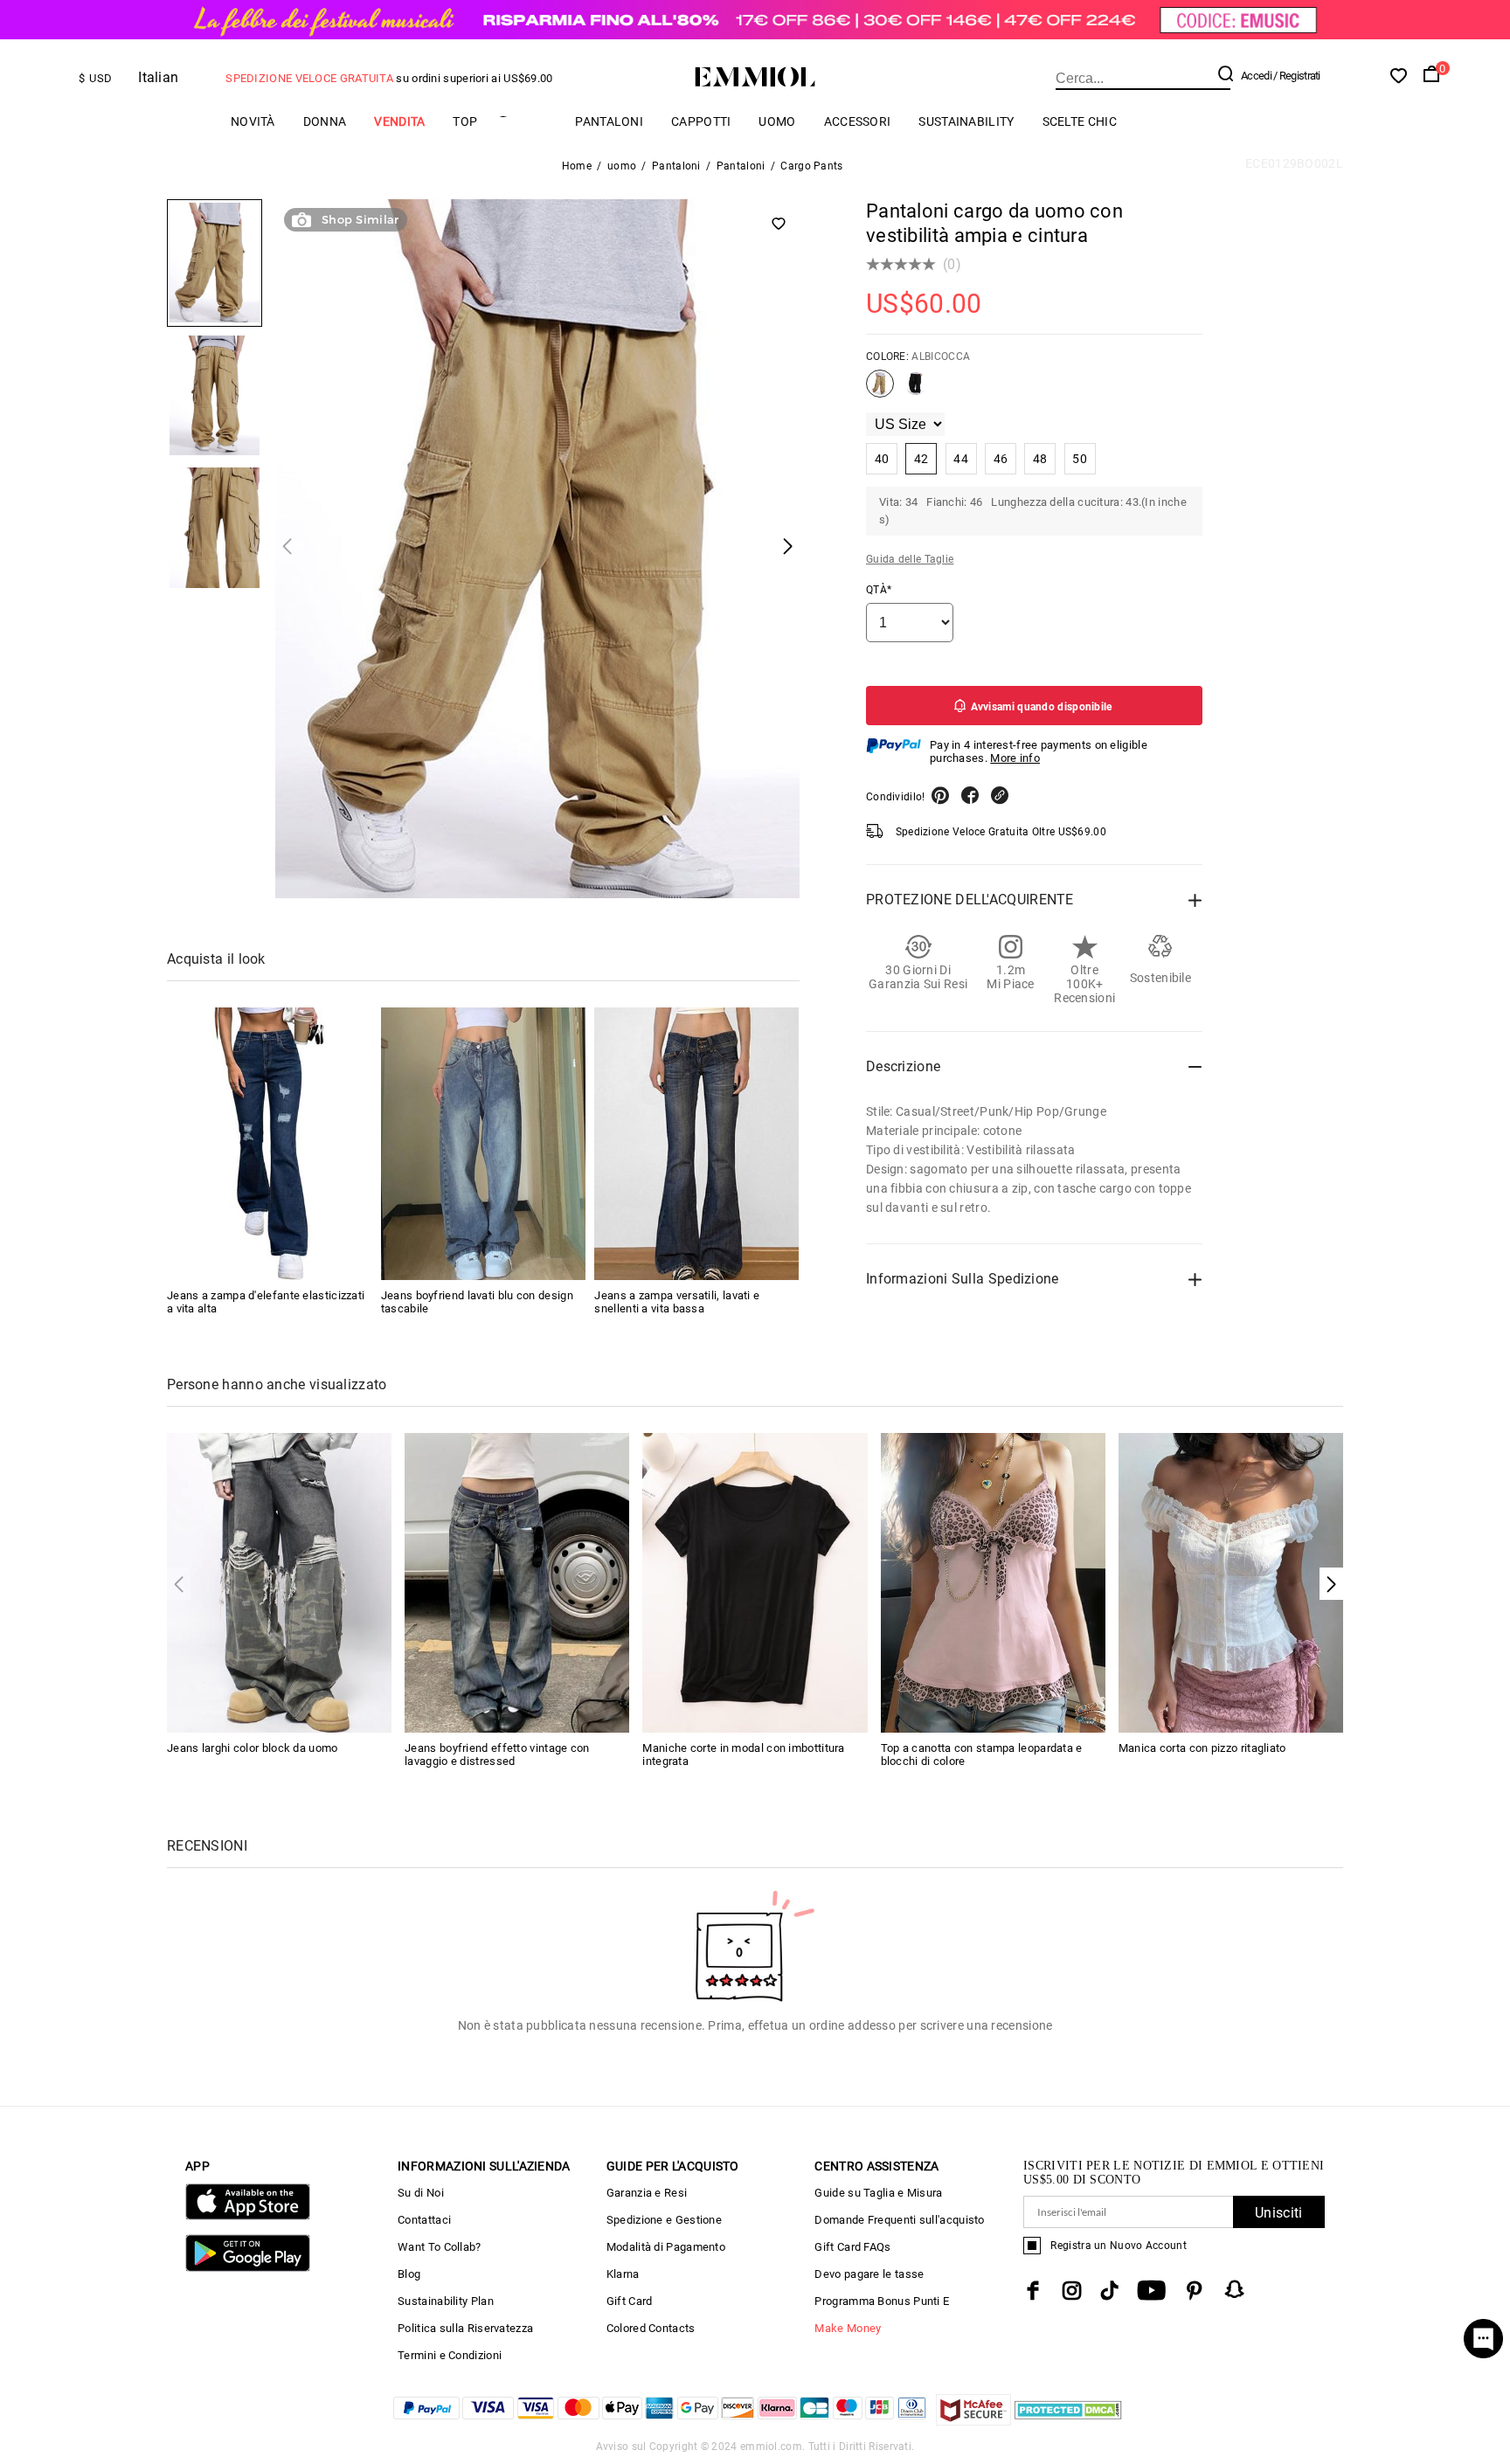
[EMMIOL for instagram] (1072, 2291)
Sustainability (966, 121)
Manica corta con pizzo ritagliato (1202, 1748)
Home (577, 166)
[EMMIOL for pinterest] (1195, 2291)
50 (1080, 459)
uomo (777, 121)
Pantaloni (676, 166)
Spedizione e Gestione (664, 2220)
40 (882, 459)
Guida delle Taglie (910, 559)
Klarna (623, 2274)
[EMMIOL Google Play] (248, 2268)
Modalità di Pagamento (666, 2247)
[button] (1331, 1584)
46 (1001, 459)
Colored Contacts (651, 2328)
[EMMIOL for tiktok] (1109, 2291)
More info (1015, 758)
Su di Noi (421, 2193)
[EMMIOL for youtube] (1151, 2291)
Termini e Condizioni (450, 2355)
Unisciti (1278, 2213)
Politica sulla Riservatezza (465, 2328)
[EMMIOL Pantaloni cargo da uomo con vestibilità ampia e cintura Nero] (916, 391)
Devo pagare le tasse (869, 2274)
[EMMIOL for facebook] (1033, 2291)
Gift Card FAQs (852, 2247)
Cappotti (701, 121)
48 (1040, 459)
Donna (325, 121)
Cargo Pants (811, 166)
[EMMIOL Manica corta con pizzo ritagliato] (1231, 1581)
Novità (253, 121)
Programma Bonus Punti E (882, 2301)
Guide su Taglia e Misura (878, 2193)
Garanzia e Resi (647, 2193)
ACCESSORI (858, 121)
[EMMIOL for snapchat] (1235, 2289)
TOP (465, 121)
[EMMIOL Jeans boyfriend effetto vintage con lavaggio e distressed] (517, 1581)
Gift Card (630, 2301)
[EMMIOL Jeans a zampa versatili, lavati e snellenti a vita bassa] (696, 1144)
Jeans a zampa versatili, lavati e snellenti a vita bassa (677, 1302)
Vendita (399, 121)
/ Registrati (1297, 76)
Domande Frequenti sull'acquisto (899, 2220)
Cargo (526, 121)
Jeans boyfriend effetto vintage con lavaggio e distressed (497, 1755)
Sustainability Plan (446, 2301)
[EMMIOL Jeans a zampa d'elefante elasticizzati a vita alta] (269, 1144)
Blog (409, 2274)
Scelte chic (1080, 121)
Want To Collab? (440, 2247)
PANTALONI (609, 121)
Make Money (848, 2328)
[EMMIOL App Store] (248, 2216)
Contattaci (424, 2220)
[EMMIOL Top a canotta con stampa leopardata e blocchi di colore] (993, 1581)
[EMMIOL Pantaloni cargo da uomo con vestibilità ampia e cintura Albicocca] (880, 391)
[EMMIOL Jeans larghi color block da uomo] (279, 1581)
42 (921, 459)
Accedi (1256, 76)
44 (961, 459)
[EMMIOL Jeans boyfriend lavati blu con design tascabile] (483, 1144)
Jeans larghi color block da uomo (253, 1748)
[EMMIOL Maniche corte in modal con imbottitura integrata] (755, 1581)
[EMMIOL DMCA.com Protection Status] (1068, 2421)
